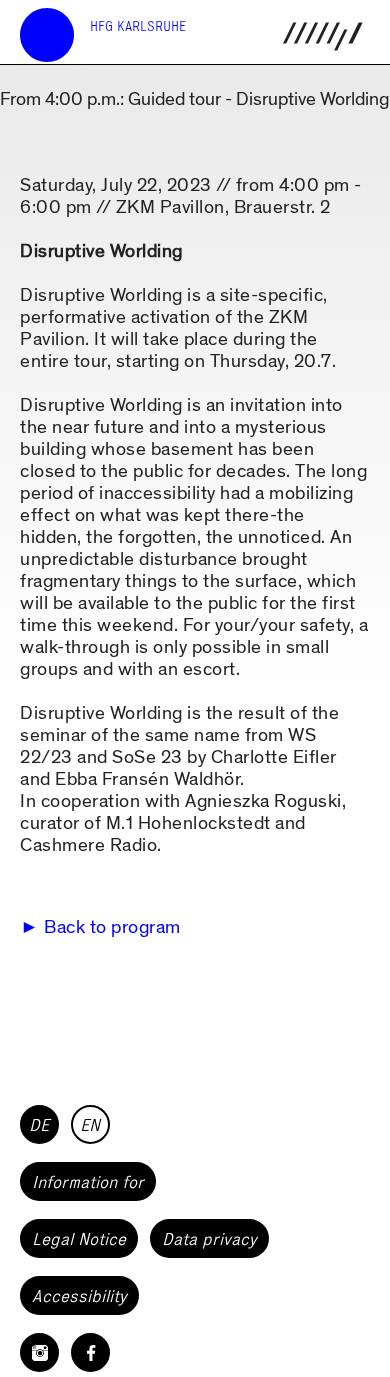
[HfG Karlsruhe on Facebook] (90, 1352)
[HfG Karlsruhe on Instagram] (39, 1352)
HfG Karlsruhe (138, 26)
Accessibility (79, 1296)
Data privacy (209, 1239)
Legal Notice (79, 1239)
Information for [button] (88, 1182)
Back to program (112, 927)
